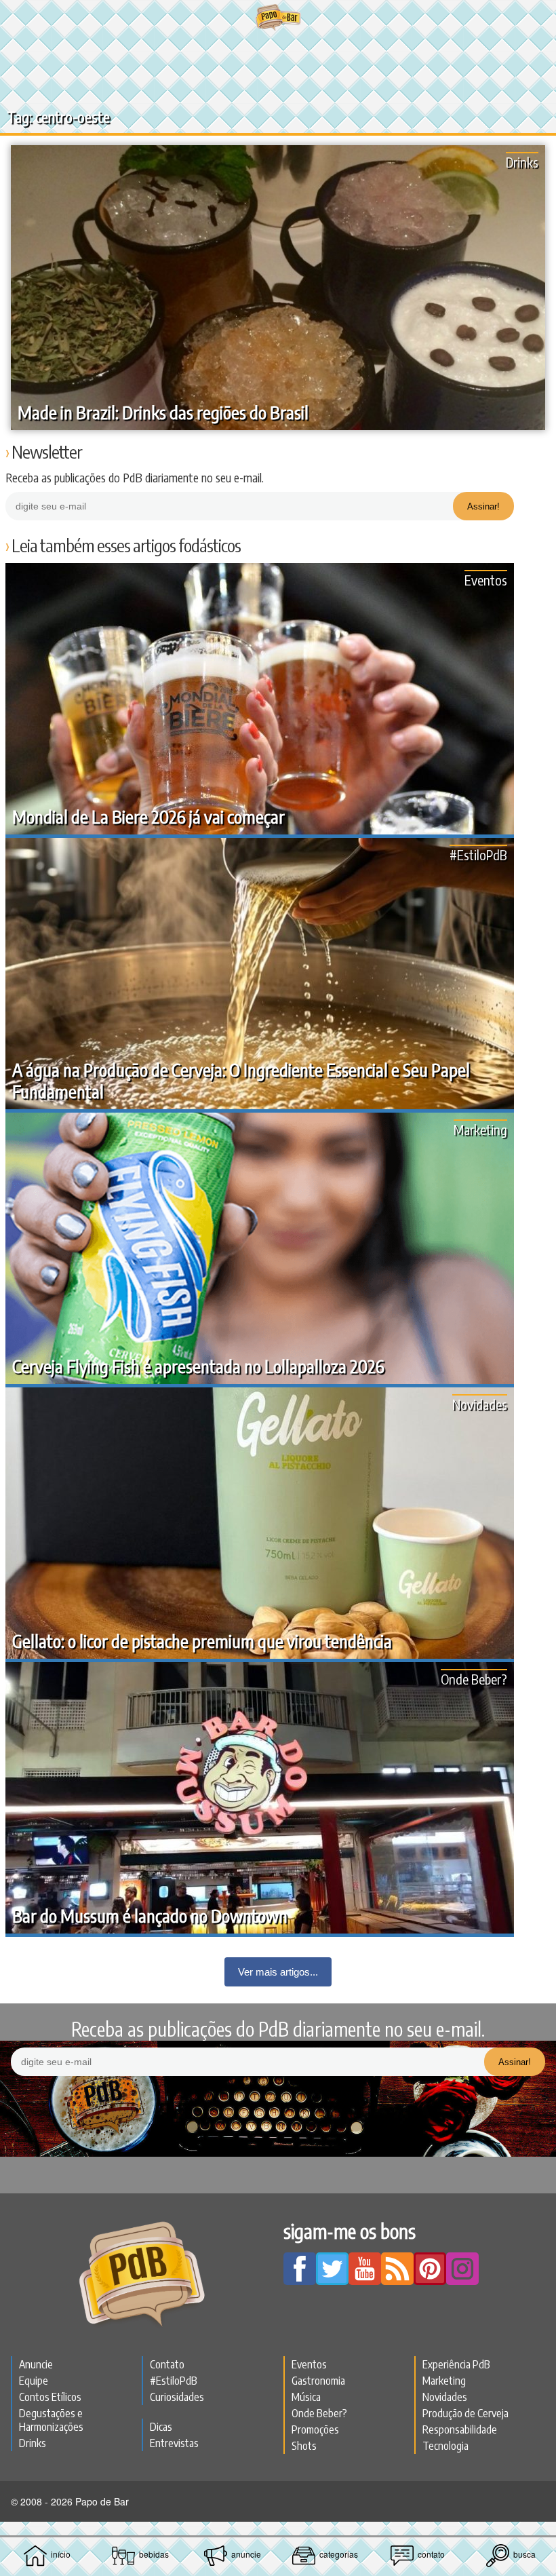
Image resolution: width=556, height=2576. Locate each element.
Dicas (161, 2427)
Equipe (34, 2381)
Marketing (480, 1129)
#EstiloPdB (478, 854)
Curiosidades (177, 2397)
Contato (167, 2364)
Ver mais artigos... (278, 1972)
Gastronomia (318, 2381)
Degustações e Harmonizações (51, 2420)
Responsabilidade (460, 2429)
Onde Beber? (474, 1679)
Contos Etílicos (50, 2397)
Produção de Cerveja (465, 2413)
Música (306, 2397)
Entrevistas (174, 2443)
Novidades (480, 1404)
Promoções (315, 2429)
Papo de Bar (278, 18)
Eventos (486, 580)
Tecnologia (445, 2446)
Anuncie (36, 2364)
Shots (304, 2446)
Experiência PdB (456, 2364)
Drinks (522, 162)
